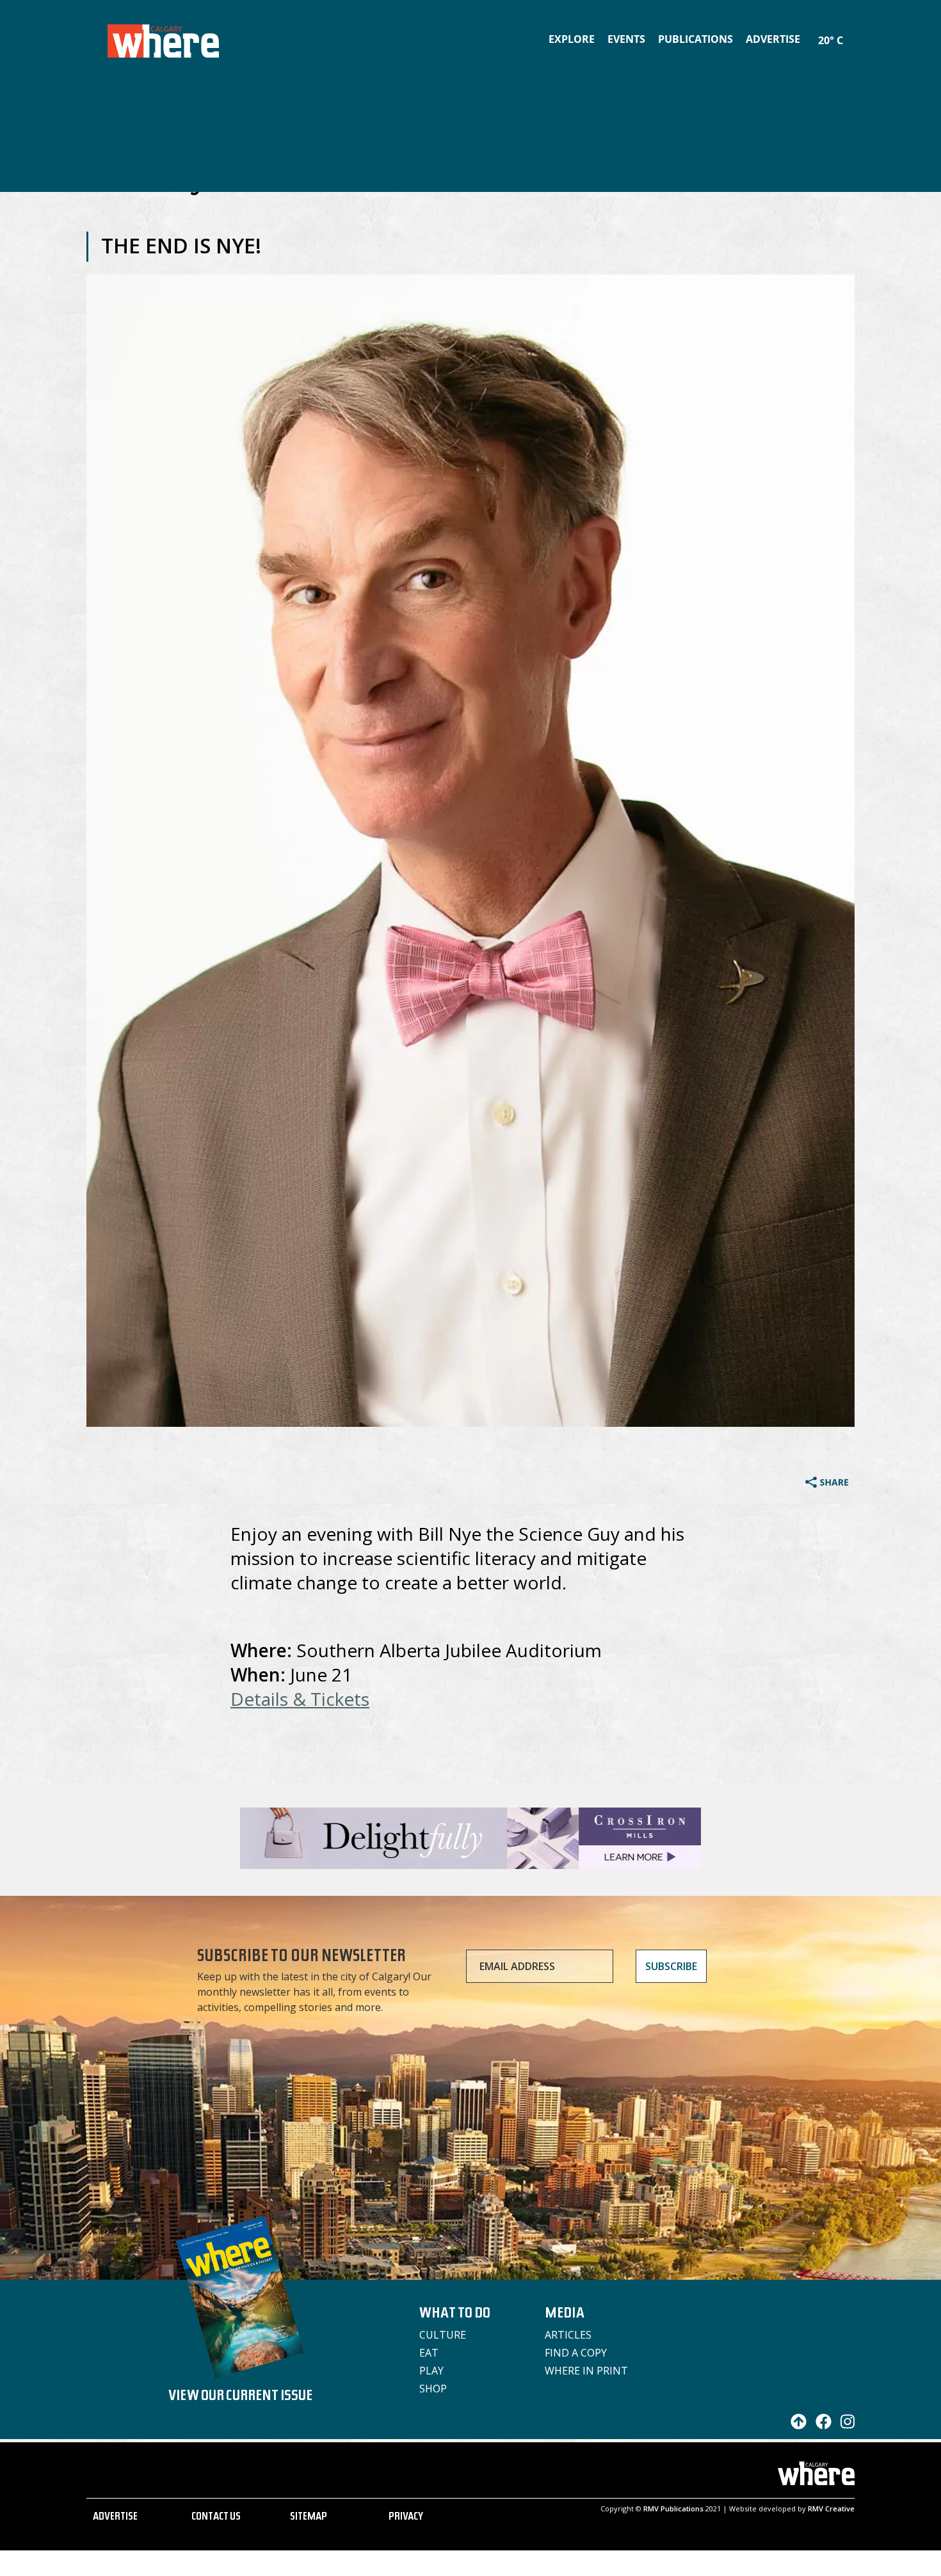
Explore (572, 39)
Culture (443, 2335)
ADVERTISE (115, 2518)
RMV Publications (673, 2508)
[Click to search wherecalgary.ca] (851, 32)
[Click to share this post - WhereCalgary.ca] (827, 1484)
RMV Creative (831, 2508)
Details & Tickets (300, 1699)
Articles (568, 2335)
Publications (696, 39)
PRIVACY (406, 2518)
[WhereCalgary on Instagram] (844, 2426)
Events (626, 39)
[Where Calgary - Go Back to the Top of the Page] (795, 2426)
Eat (429, 2353)
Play (431, 2371)
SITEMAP (309, 2518)
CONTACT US (216, 2518)
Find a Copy (576, 2353)
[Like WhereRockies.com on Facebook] (820, 2426)
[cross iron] (470, 1863)
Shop (433, 2389)
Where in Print (586, 2371)
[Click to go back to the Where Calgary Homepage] (163, 38)
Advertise (773, 39)
